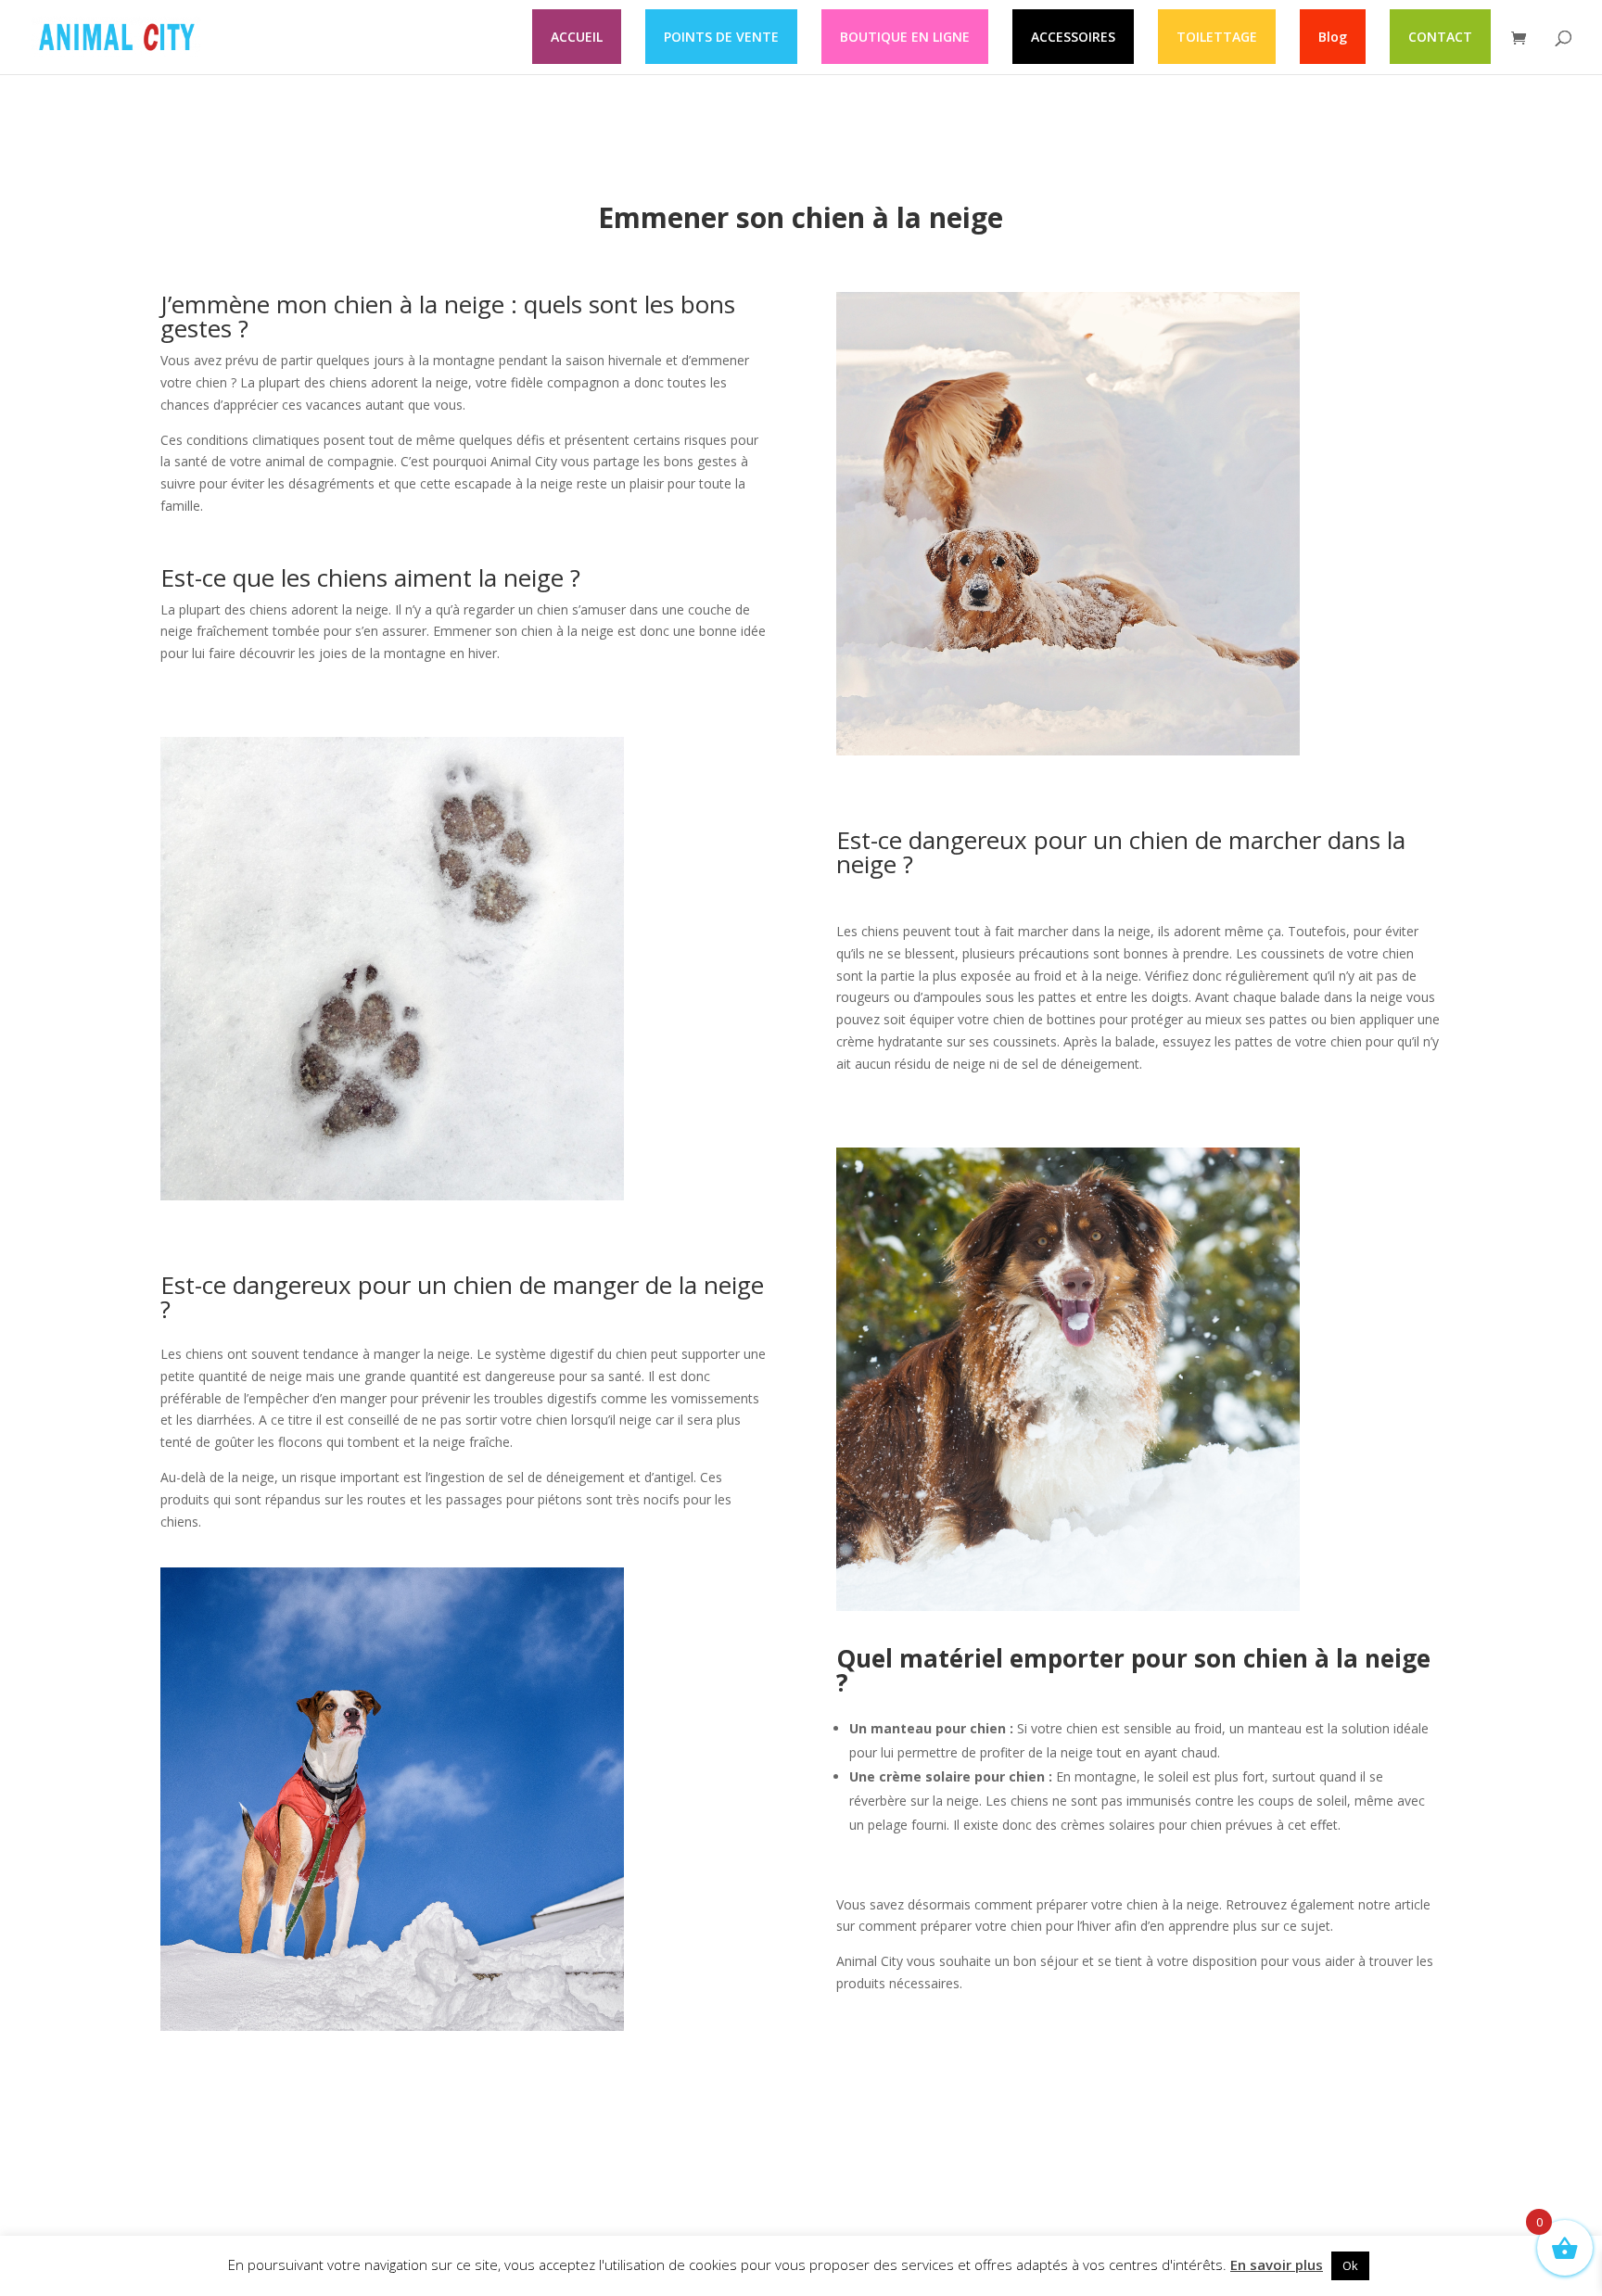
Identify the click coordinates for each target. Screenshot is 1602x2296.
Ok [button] (1350, 2265)
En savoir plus (1277, 2264)
